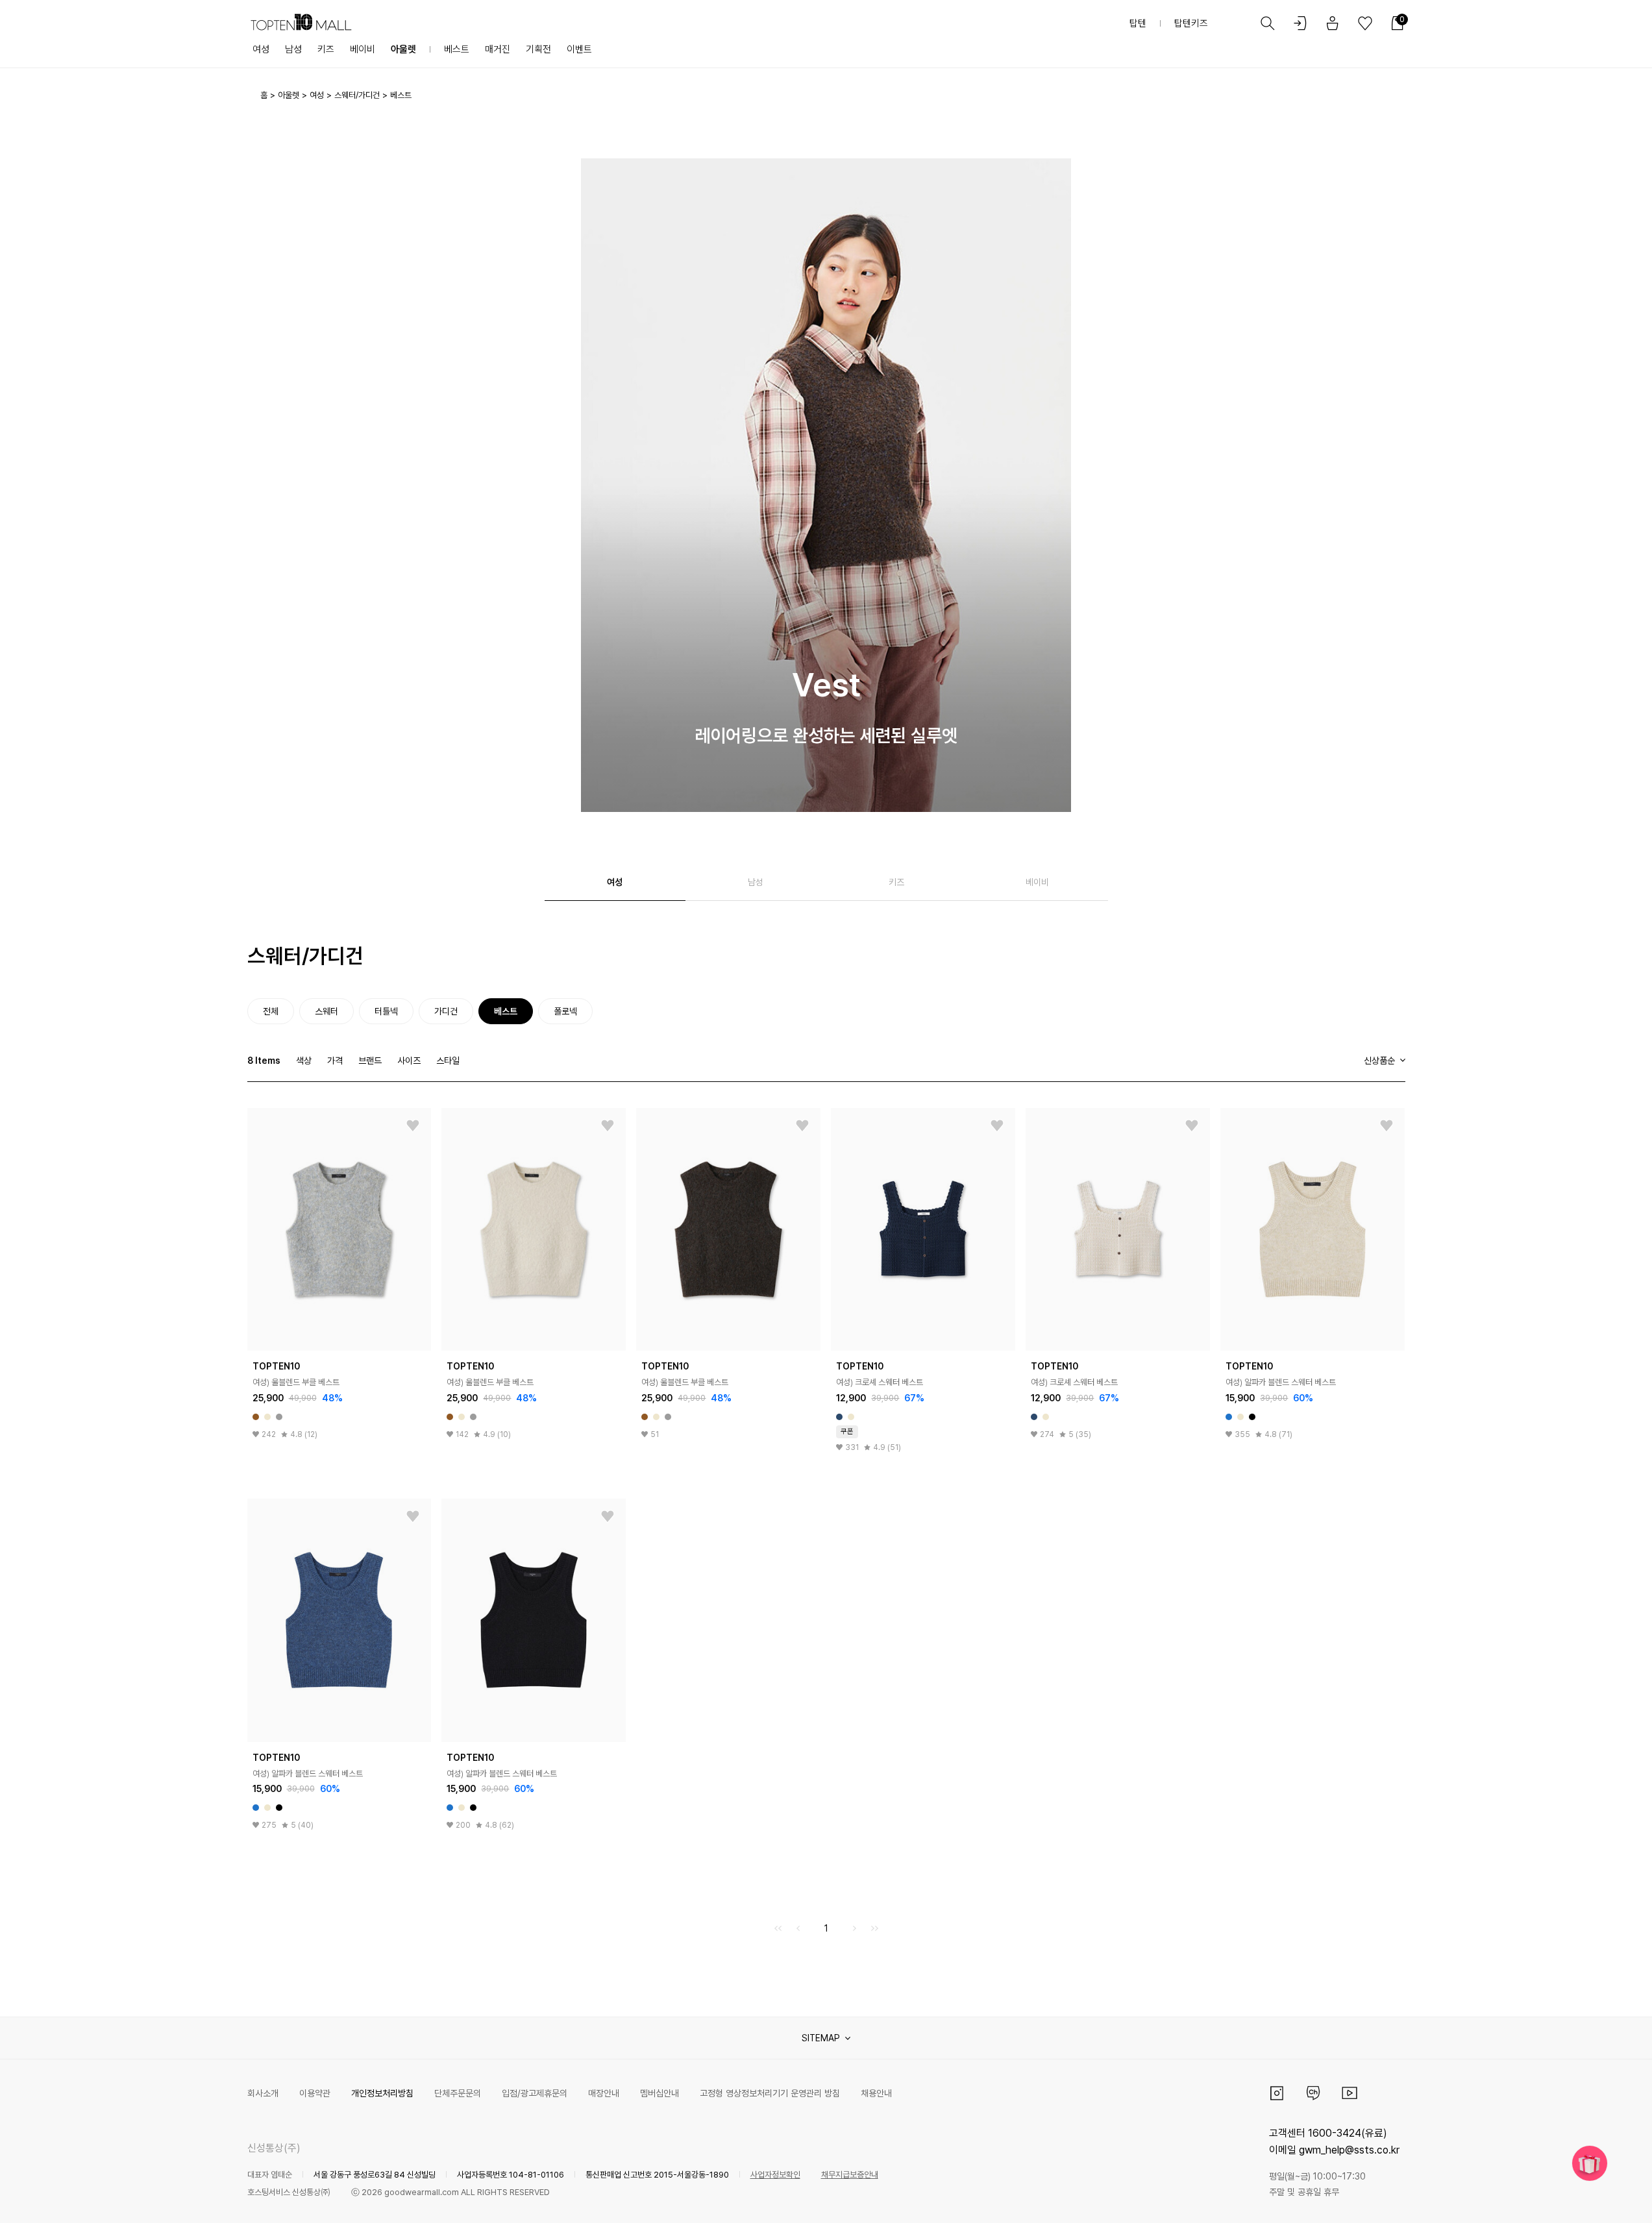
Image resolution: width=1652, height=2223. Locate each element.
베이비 (363, 49)
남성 (293, 49)
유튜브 (1350, 2093)
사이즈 (409, 1061)
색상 (304, 1061)
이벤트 (579, 49)
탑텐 (1138, 23)
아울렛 (403, 49)
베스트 (457, 49)
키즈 (326, 49)
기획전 (538, 49)
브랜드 (370, 1061)
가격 (335, 1061)
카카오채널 (1313, 2093)
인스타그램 (1277, 2093)
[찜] (413, 1126)
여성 (261, 49)
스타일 (448, 1061)
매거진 (498, 49)
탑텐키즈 (1191, 23)
